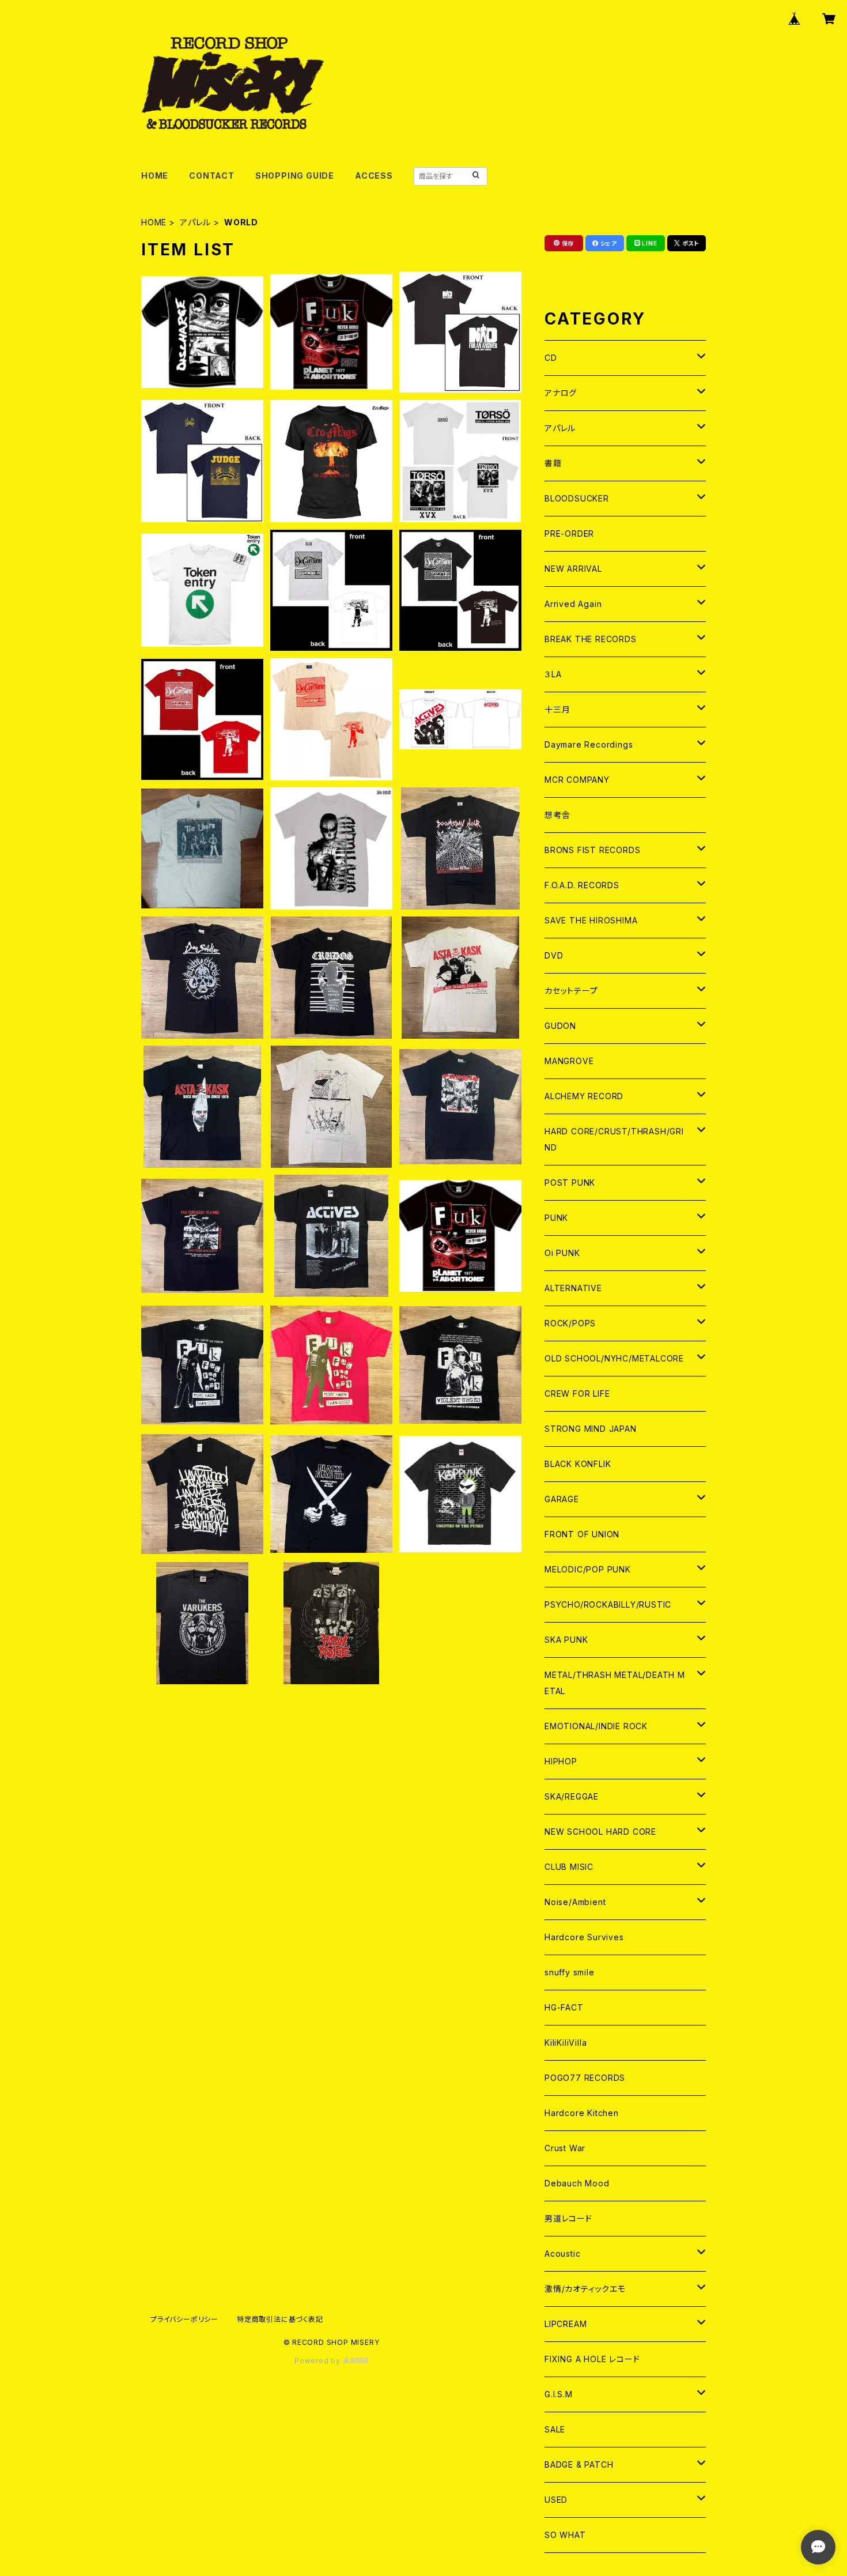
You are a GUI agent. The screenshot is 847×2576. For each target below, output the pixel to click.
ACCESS (374, 176)
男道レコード (568, 2218)
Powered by (319, 2361)
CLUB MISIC (569, 1867)
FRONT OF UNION (582, 1534)
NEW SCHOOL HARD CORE (600, 1832)
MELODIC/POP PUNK (588, 1569)
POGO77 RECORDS (585, 2078)
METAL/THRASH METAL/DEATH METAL (615, 1683)
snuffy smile (570, 1972)
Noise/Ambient (575, 1902)
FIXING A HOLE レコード (592, 2359)
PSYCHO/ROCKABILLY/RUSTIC (608, 1604)
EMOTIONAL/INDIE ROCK (596, 1726)
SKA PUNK (566, 1640)
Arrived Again (573, 604)
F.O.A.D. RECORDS (582, 885)
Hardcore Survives (584, 1937)
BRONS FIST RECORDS (592, 850)
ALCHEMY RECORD (584, 1096)
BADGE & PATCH (579, 2464)
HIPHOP (561, 1761)
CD (551, 358)
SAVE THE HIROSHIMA (591, 920)
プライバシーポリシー (184, 2319)
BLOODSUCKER (577, 498)
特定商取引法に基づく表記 (280, 2319)
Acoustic (562, 2253)
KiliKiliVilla (566, 2043)
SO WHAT (565, 2535)
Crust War (565, 2148)
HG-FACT (564, 2007)
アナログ (561, 393)
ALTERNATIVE (573, 1288)
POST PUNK (570, 1183)
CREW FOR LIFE (577, 1393)
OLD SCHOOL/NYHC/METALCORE (614, 1358)
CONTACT (212, 176)
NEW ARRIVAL (573, 569)
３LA (553, 674)
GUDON (560, 1026)
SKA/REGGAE (572, 1796)
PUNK (556, 1218)
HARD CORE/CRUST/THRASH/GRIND (614, 1139)
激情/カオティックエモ (585, 2289)
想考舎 (557, 815)
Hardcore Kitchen (582, 2113)
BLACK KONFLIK (578, 1464)
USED (556, 2500)
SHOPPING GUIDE (295, 176)
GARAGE (562, 1499)
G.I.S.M (559, 2394)
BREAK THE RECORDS (591, 639)
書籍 (553, 463)
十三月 (557, 709)
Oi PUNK (562, 1253)
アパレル (195, 222)
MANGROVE (569, 1061)
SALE (555, 2429)
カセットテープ (571, 991)
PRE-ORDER (569, 533)
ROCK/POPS (570, 1323)
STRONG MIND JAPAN (591, 1429)
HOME (155, 176)
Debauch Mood (577, 2183)
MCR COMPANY (577, 780)
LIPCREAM (566, 2324)
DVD (554, 955)
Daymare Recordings (589, 744)
